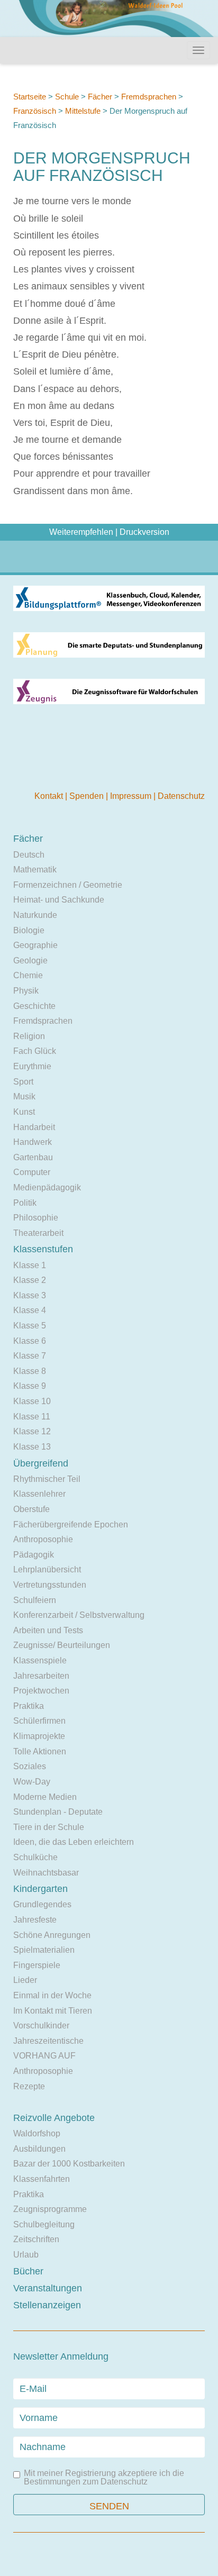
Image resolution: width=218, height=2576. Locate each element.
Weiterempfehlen (81, 532)
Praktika (29, 1706)
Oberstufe (31, 1509)
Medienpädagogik (47, 1187)
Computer (32, 1172)
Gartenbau (33, 1157)
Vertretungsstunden (50, 1585)
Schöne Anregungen (52, 1935)
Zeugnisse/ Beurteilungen (62, 1645)
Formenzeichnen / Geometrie (68, 885)
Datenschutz (181, 796)
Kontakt (50, 796)
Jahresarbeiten (41, 1676)
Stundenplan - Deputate (58, 1812)
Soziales (30, 1766)
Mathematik (35, 870)
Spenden (88, 796)
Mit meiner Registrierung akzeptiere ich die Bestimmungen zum (104, 2478)
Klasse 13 (32, 1447)
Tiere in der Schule (49, 1827)
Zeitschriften (36, 2239)
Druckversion (144, 532)
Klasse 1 (30, 1265)
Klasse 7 (30, 1356)
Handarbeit (34, 1127)
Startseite (30, 97)
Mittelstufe (83, 111)
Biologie (29, 930)
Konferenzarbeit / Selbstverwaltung (79, 1615)
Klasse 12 (32, 1431)
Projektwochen (41, 1691)
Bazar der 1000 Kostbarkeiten (69, 2164)
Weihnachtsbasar (46, 1873)
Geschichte (34, 1006)
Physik (26, 991)
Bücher (28, 2271)
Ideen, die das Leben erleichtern (74, 1842)
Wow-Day (32, 1782)
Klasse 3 (30, 1295)
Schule (67, 97)
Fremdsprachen (149, 97)
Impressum (132, 796)
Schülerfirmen (39, 1721)
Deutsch (29, 855)
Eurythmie (32, 1066)
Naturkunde (35, 915)
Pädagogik (34, 1555)
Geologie (30, 961)
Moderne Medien (45, 1797)
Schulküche (35, 1857)
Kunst (24, 1112)
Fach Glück (35, 1051)
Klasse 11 (32, 1417)
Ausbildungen (39, 2149)
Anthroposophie (43, 1539)
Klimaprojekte (39, 1736)
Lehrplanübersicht (47, 1569)
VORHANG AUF (44, 2056)
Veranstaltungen (48, 2288)
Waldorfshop (37, 2133)
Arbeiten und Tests (48, 1630)
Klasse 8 (30, 1371)
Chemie (28, 975)
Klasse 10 (32, 1401)
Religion (29, 1036)
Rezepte (29, 2086)
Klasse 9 (30, 1386)
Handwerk (33, 1142)
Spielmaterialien (44, 1950)
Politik (25, 1203)
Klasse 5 (30, 1326)
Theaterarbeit (38, 1233)
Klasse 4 (30, 1310)
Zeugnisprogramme (50, 2209)
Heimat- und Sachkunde (59, 900)
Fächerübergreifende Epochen (71, 1524)
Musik (24, 1096)
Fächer (100, 97)
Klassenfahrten (42, 2179)
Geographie (35, 945)
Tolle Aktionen (40, 1751)
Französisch (35, 111)
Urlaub (26, 2255)
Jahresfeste (35, 1920)
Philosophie (36, 1218)
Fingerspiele (37, 1965)
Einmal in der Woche (52, 1995)
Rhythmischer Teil (47, 1479)
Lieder (25, 1980)
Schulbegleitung (44, 2224)
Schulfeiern (35, 1600)
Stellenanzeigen (47, 2305)
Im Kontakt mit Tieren (53, 2011)
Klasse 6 (30, 1341)
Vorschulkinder (41, 2026)
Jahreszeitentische (48, 2041)
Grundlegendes (42, 1904)
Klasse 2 (30, 1280)
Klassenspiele (40, 1660)
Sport (23, 1082)
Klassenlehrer (39, 1494)
